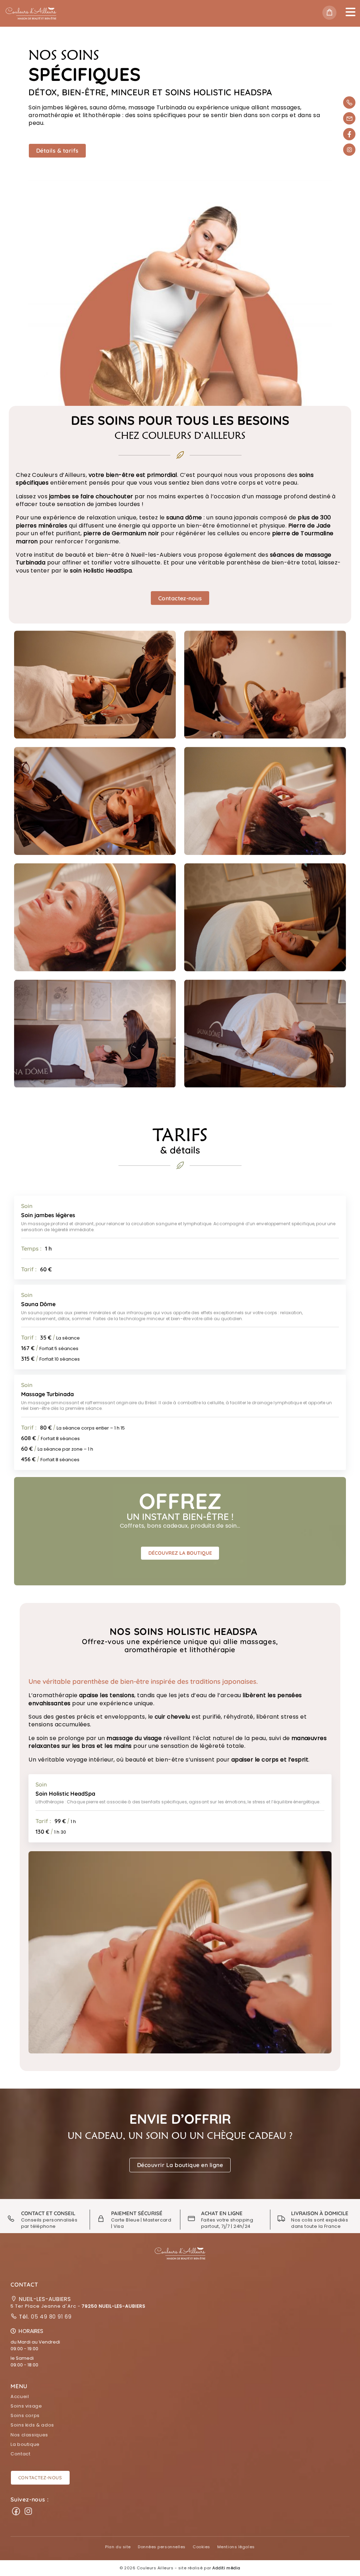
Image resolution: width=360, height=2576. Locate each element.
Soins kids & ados (32, 2425)
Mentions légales (236, 2547)
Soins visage (26, 2406)
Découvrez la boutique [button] (180, 1553)
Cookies (201, 2547)
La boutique (25, 2444)
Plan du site (118, 2547)
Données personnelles (162, 2547)
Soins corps (25, 2415)
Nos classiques (29, 2435)
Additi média (226, 2568)
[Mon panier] (331, 13)
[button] (180, 2165)
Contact (20, 2454)
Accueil (20, 2396)
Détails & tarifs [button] (57, 151)
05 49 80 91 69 (50, 2317)
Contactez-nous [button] (180, 598)
